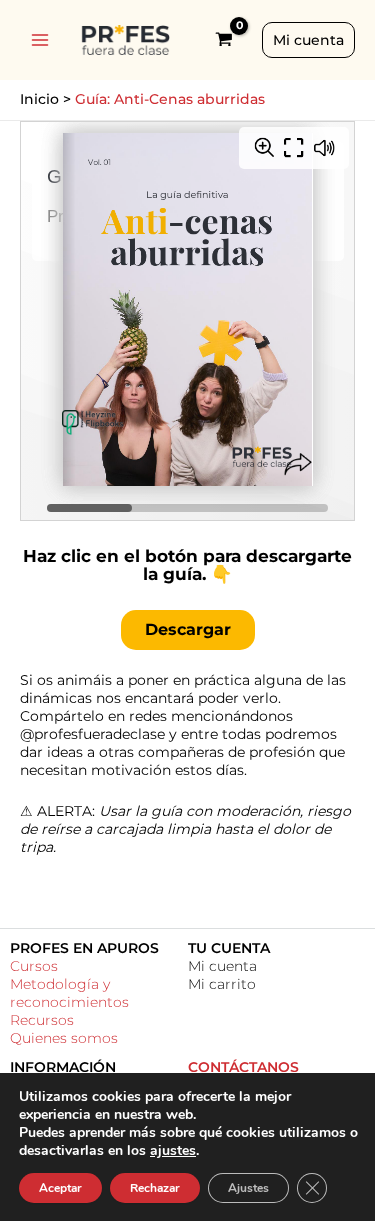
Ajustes (248, 1188)
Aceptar (60, 1188)
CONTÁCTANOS (243, 1067)
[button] (308, 40)
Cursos (34, 966)
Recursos (42, 1020)
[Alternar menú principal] (40, 40)
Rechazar (155, 1188)
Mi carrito (222, 984)
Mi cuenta (222, 966)
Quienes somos (64, 1038)
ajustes (173, 1151)
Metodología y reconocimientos (69, 993)
